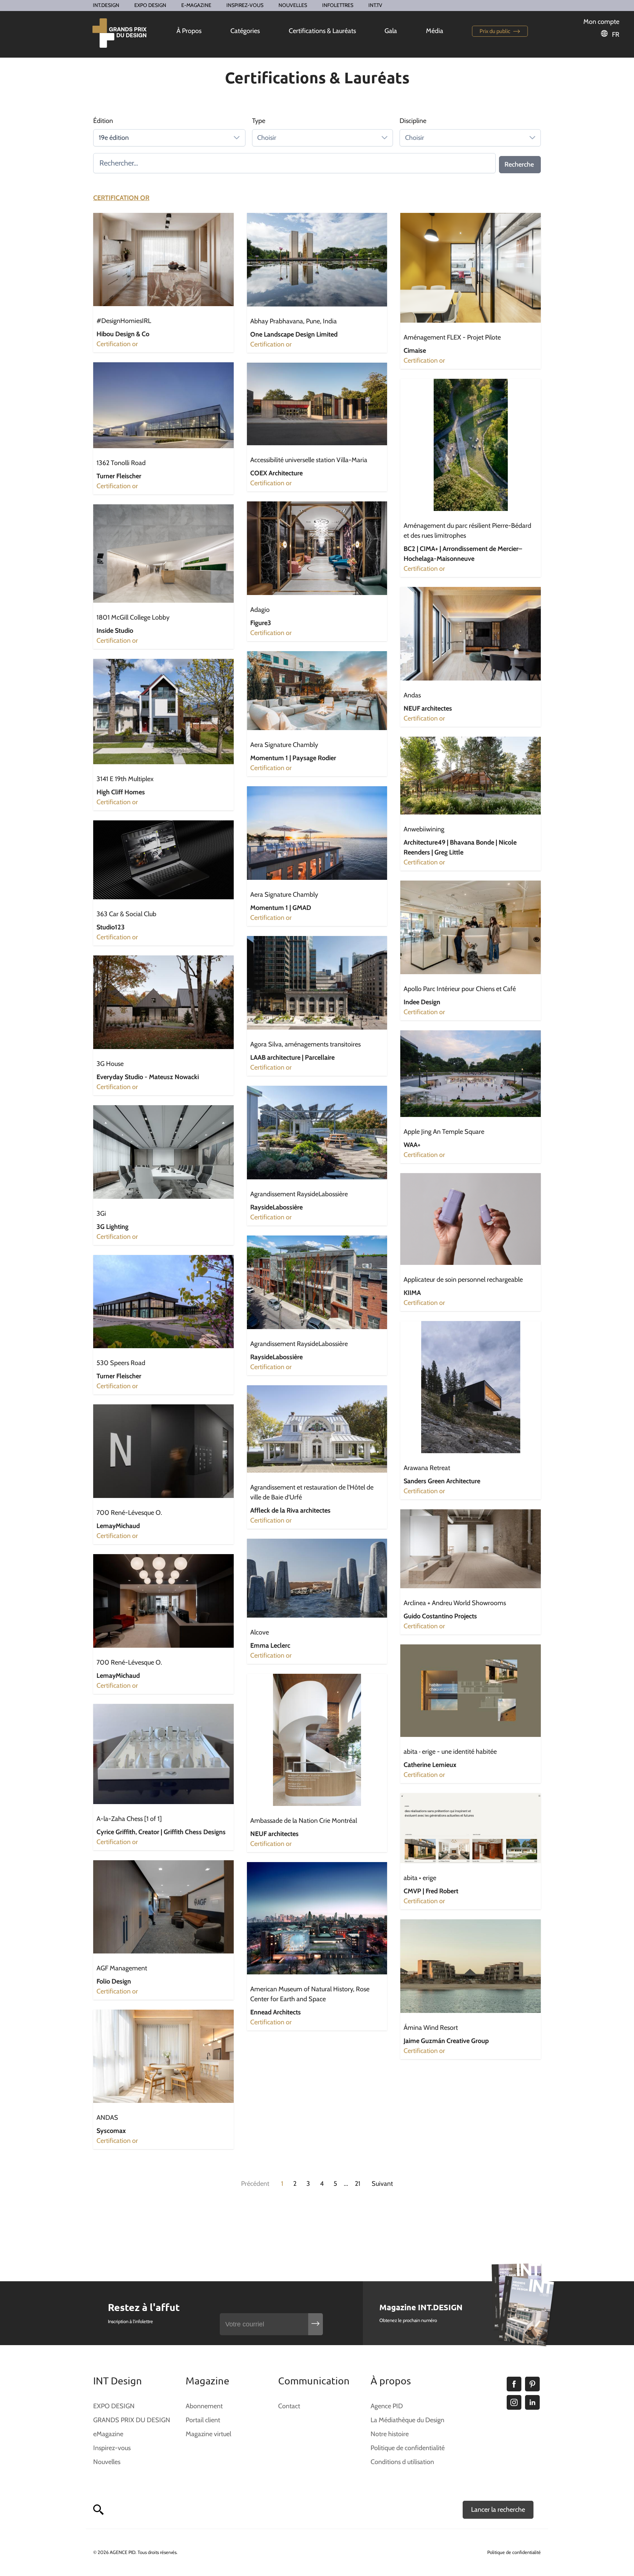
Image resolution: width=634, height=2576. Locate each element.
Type (259, 121)
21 (358, 2184)
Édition (103, 121)
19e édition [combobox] (114, 138)
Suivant (382, 2184)
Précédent (255, 2184)
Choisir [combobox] (267, 138)
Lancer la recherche (498, 2510)
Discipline (413, 121)
